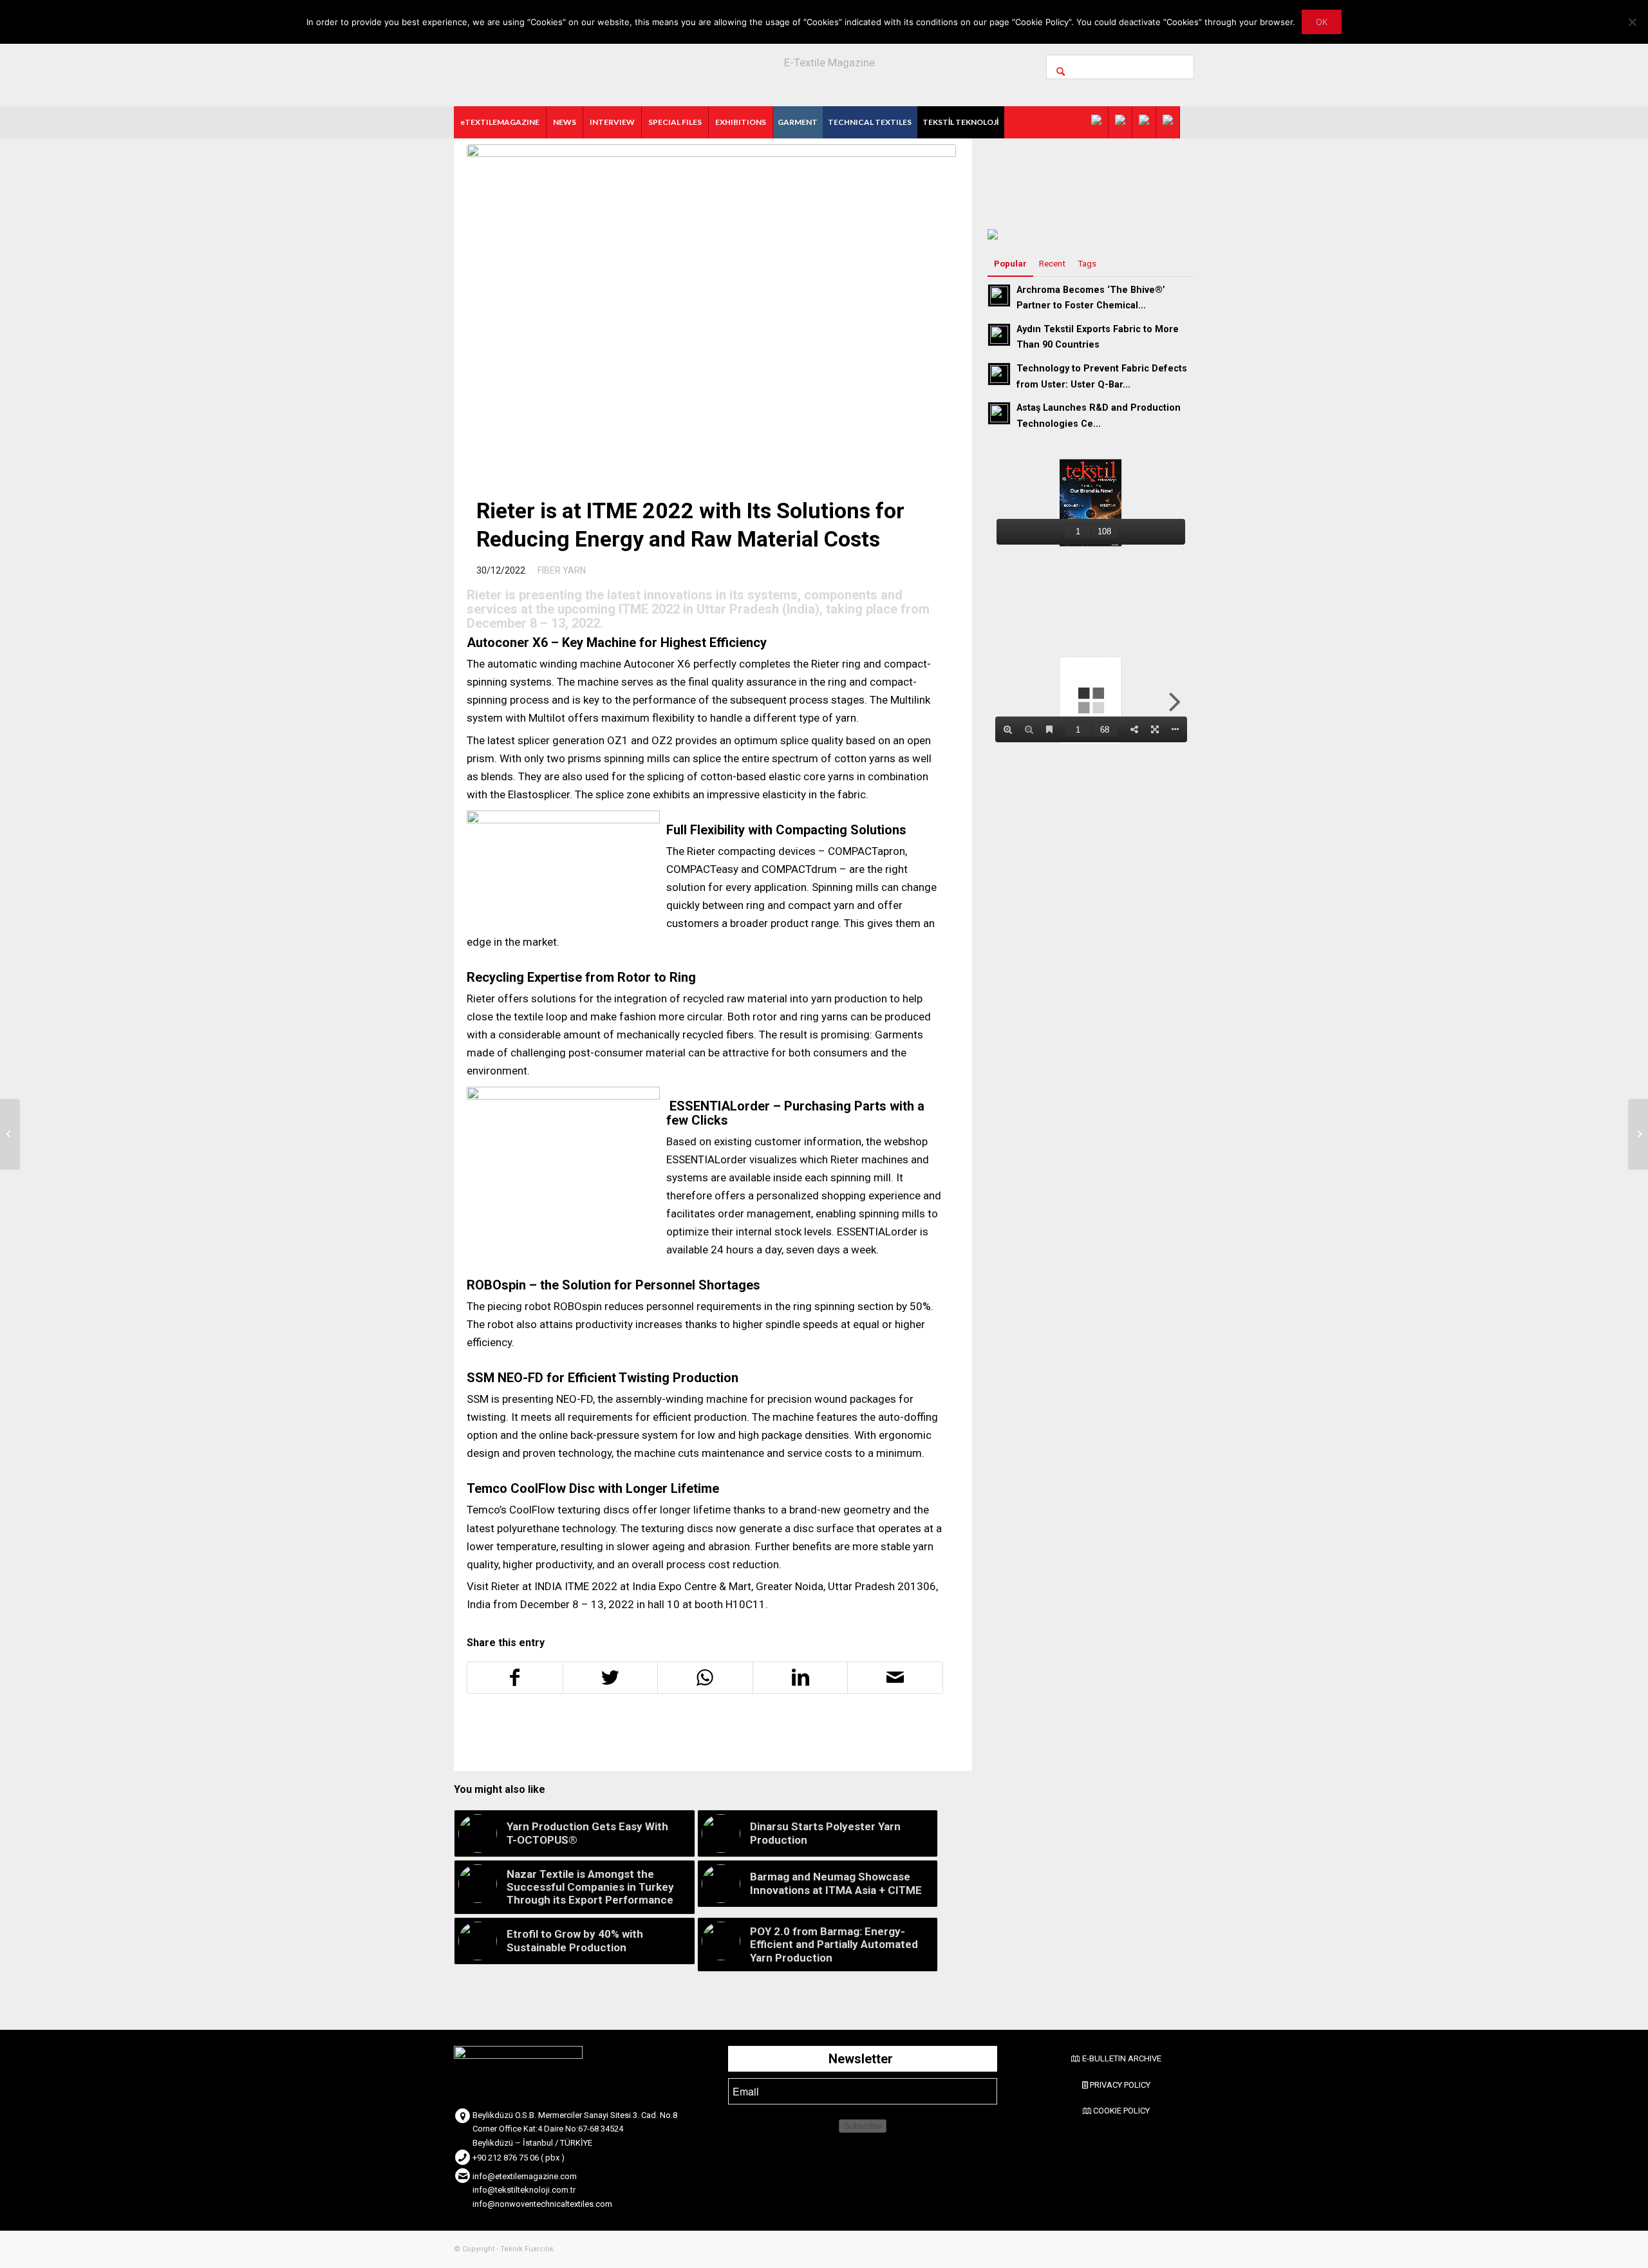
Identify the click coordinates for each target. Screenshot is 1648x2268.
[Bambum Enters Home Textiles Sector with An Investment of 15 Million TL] (10, 1134)
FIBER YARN (562, 570)
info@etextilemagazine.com (525, 2176)
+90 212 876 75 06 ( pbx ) (519, 2158)
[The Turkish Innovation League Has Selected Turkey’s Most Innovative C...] (1638, 1134)
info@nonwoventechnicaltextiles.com (542, 2204)
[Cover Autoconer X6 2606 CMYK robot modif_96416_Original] (711, 307)
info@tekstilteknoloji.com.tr (524, 2190)
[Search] (1120, 67)
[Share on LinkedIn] (801, 1678)
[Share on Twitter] (611, 1678)
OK (1322, 22)
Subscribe (863, 2126)
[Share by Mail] (895, 1678)
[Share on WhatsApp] (705, 1678)
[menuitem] (500, 122)
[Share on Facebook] (515, 1678)
